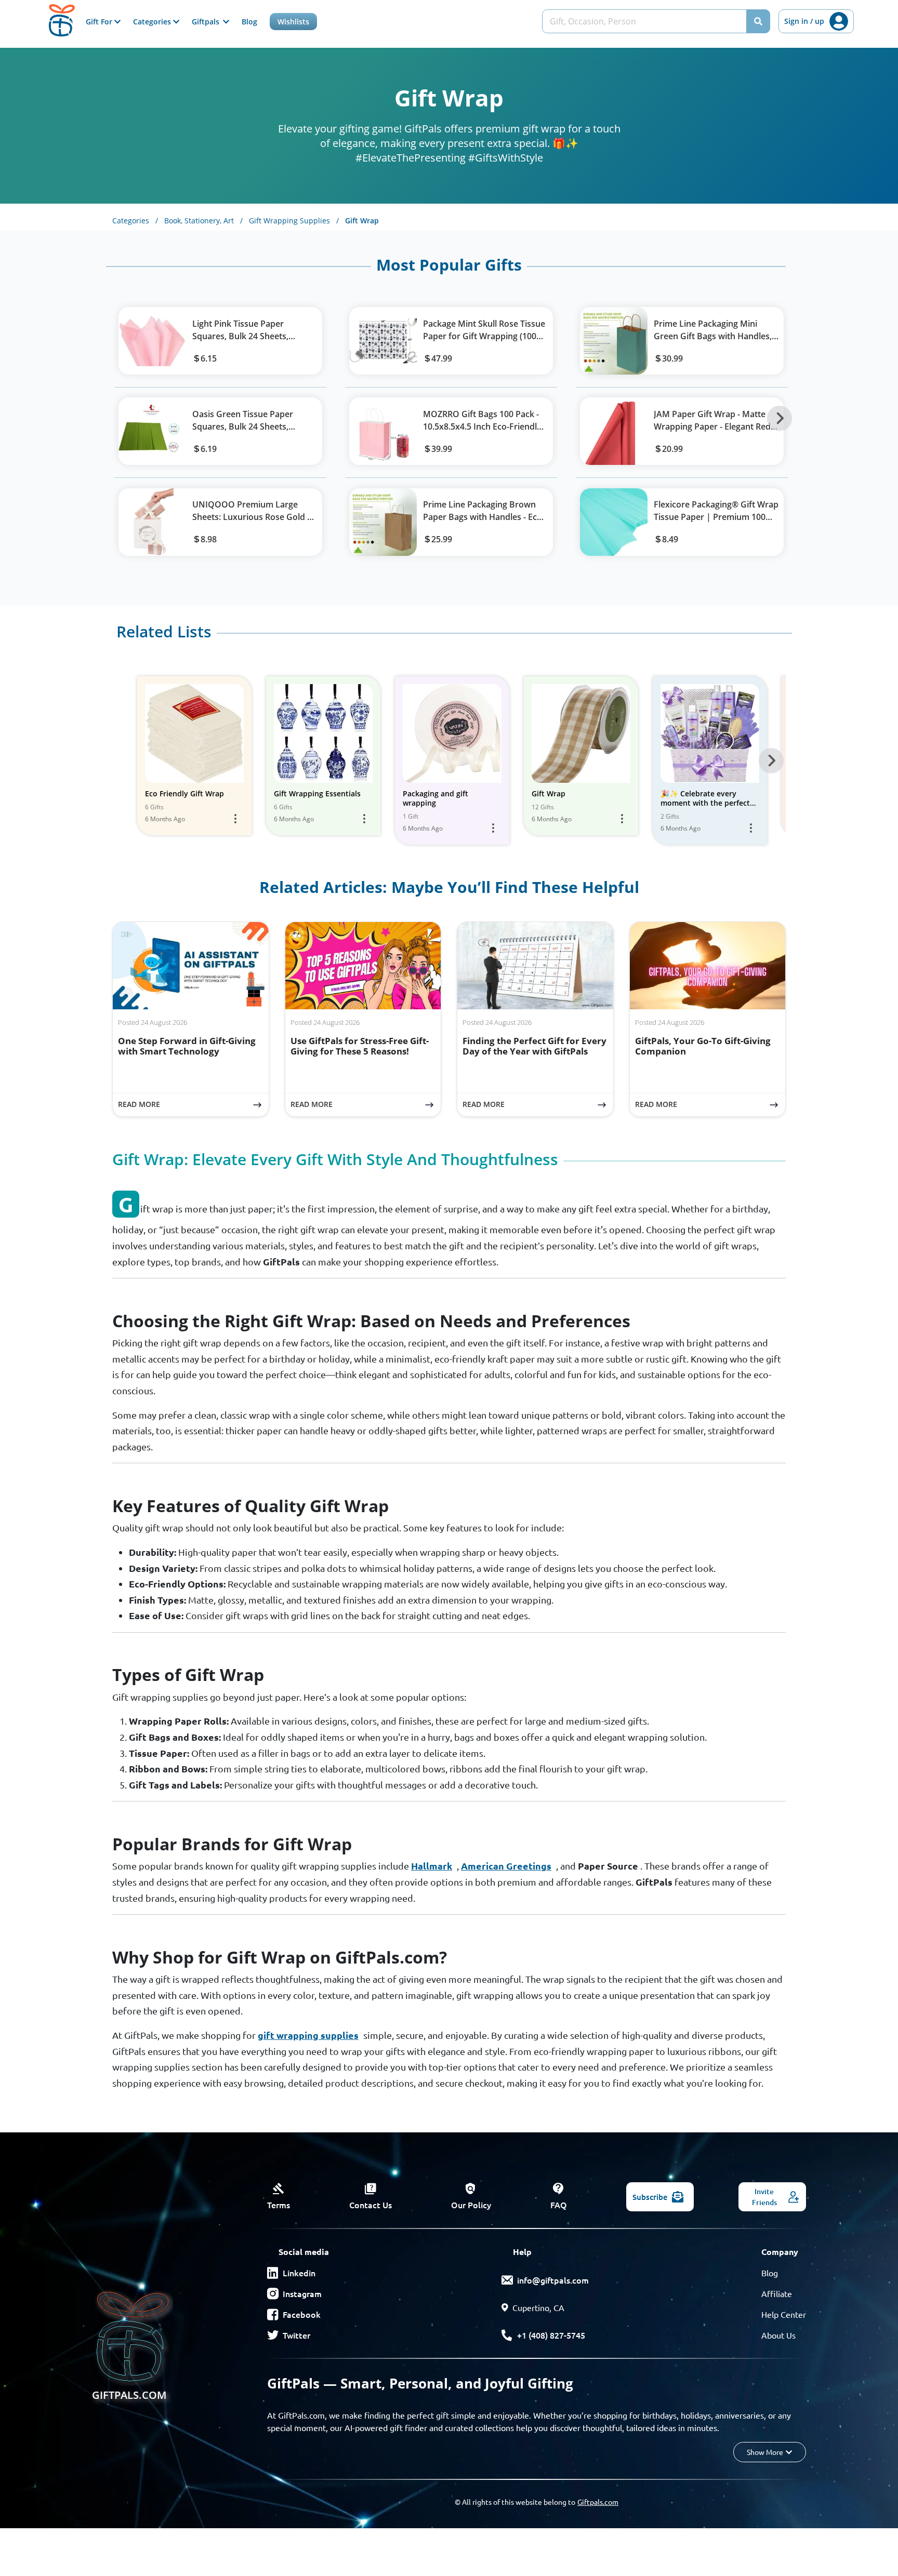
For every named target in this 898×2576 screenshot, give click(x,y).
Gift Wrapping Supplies (294, 221)
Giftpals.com (598, 2502)
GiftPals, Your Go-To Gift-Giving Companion (703, 1046)
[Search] (758, 21)
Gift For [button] (100, 22)
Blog (249, 22)
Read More (193, 1104)
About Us (778, 2335)
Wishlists (293, 22)
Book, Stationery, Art (203, 221)
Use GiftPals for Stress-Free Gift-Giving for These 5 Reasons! (360, 1046)
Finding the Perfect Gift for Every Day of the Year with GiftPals (534, 1046)
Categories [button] (153, 22)
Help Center (784, 2314)
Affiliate (777, 2293)
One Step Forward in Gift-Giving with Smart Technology (187, 1046)
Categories (135, 221)
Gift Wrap (362, 221)
